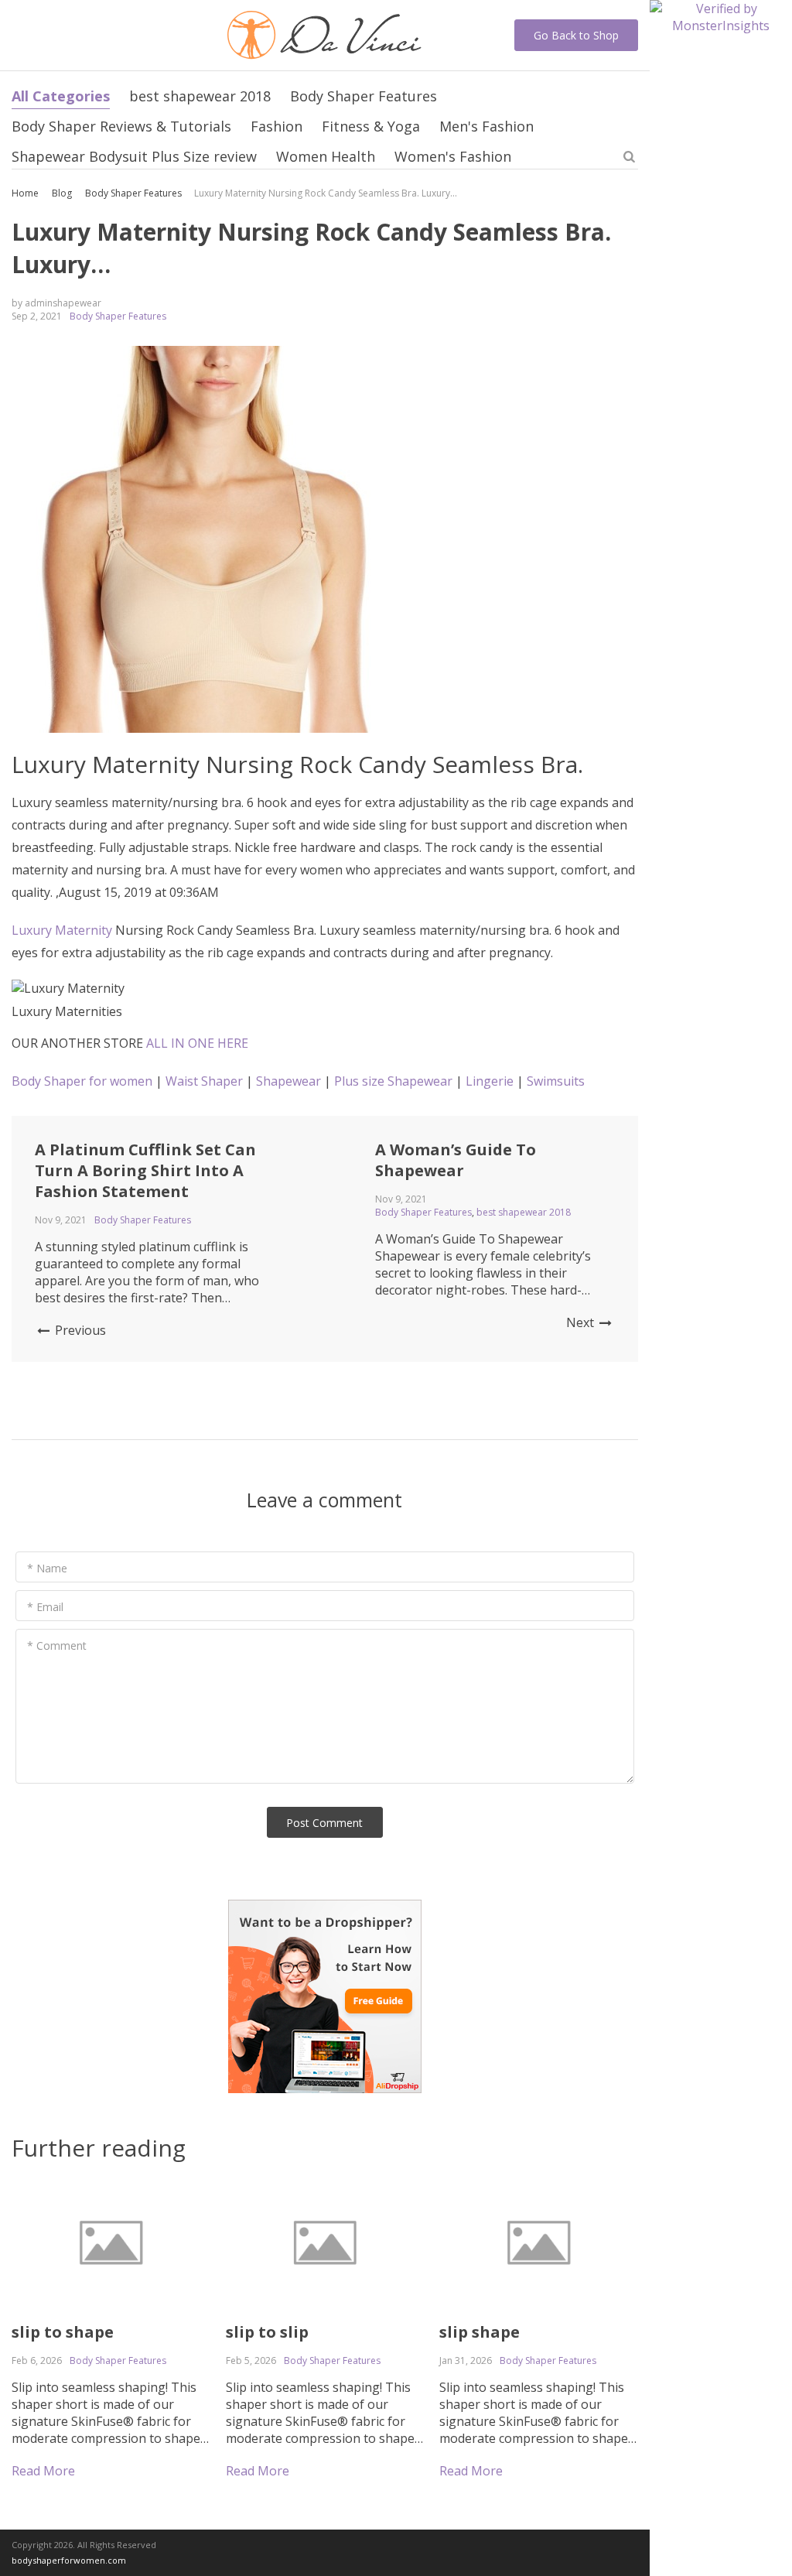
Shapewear (288, 1081)
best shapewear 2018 (200, 96)
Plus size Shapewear (393, 1081)
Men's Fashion (486, 126)
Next (582, 1322)
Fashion (277, 126)
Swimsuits (556, 1081)
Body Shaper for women (82, 1081)
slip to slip (267, 2332)
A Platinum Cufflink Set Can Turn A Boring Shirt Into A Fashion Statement (145, 1170)
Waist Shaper (204, 1081)
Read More (43, 2471)
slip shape (480, 2332)
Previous (79, 1330)
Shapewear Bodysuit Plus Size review (134, 156)
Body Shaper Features (364, 96)
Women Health (326, 156)
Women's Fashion (453, 156)
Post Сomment (324, 1823)
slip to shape (63, 2332)
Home (25, 193)
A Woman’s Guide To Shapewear (456, 1160)
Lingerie (490, 1081)
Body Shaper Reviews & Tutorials (121, 126)
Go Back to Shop (576, 35)
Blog (62, 193)
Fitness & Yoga (371, 126)
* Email (45, 1607)
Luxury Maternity (62, 930)
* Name (47, 1568)
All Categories (61, 96)
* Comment (57, 1645)
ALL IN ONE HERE (197, 1043)
